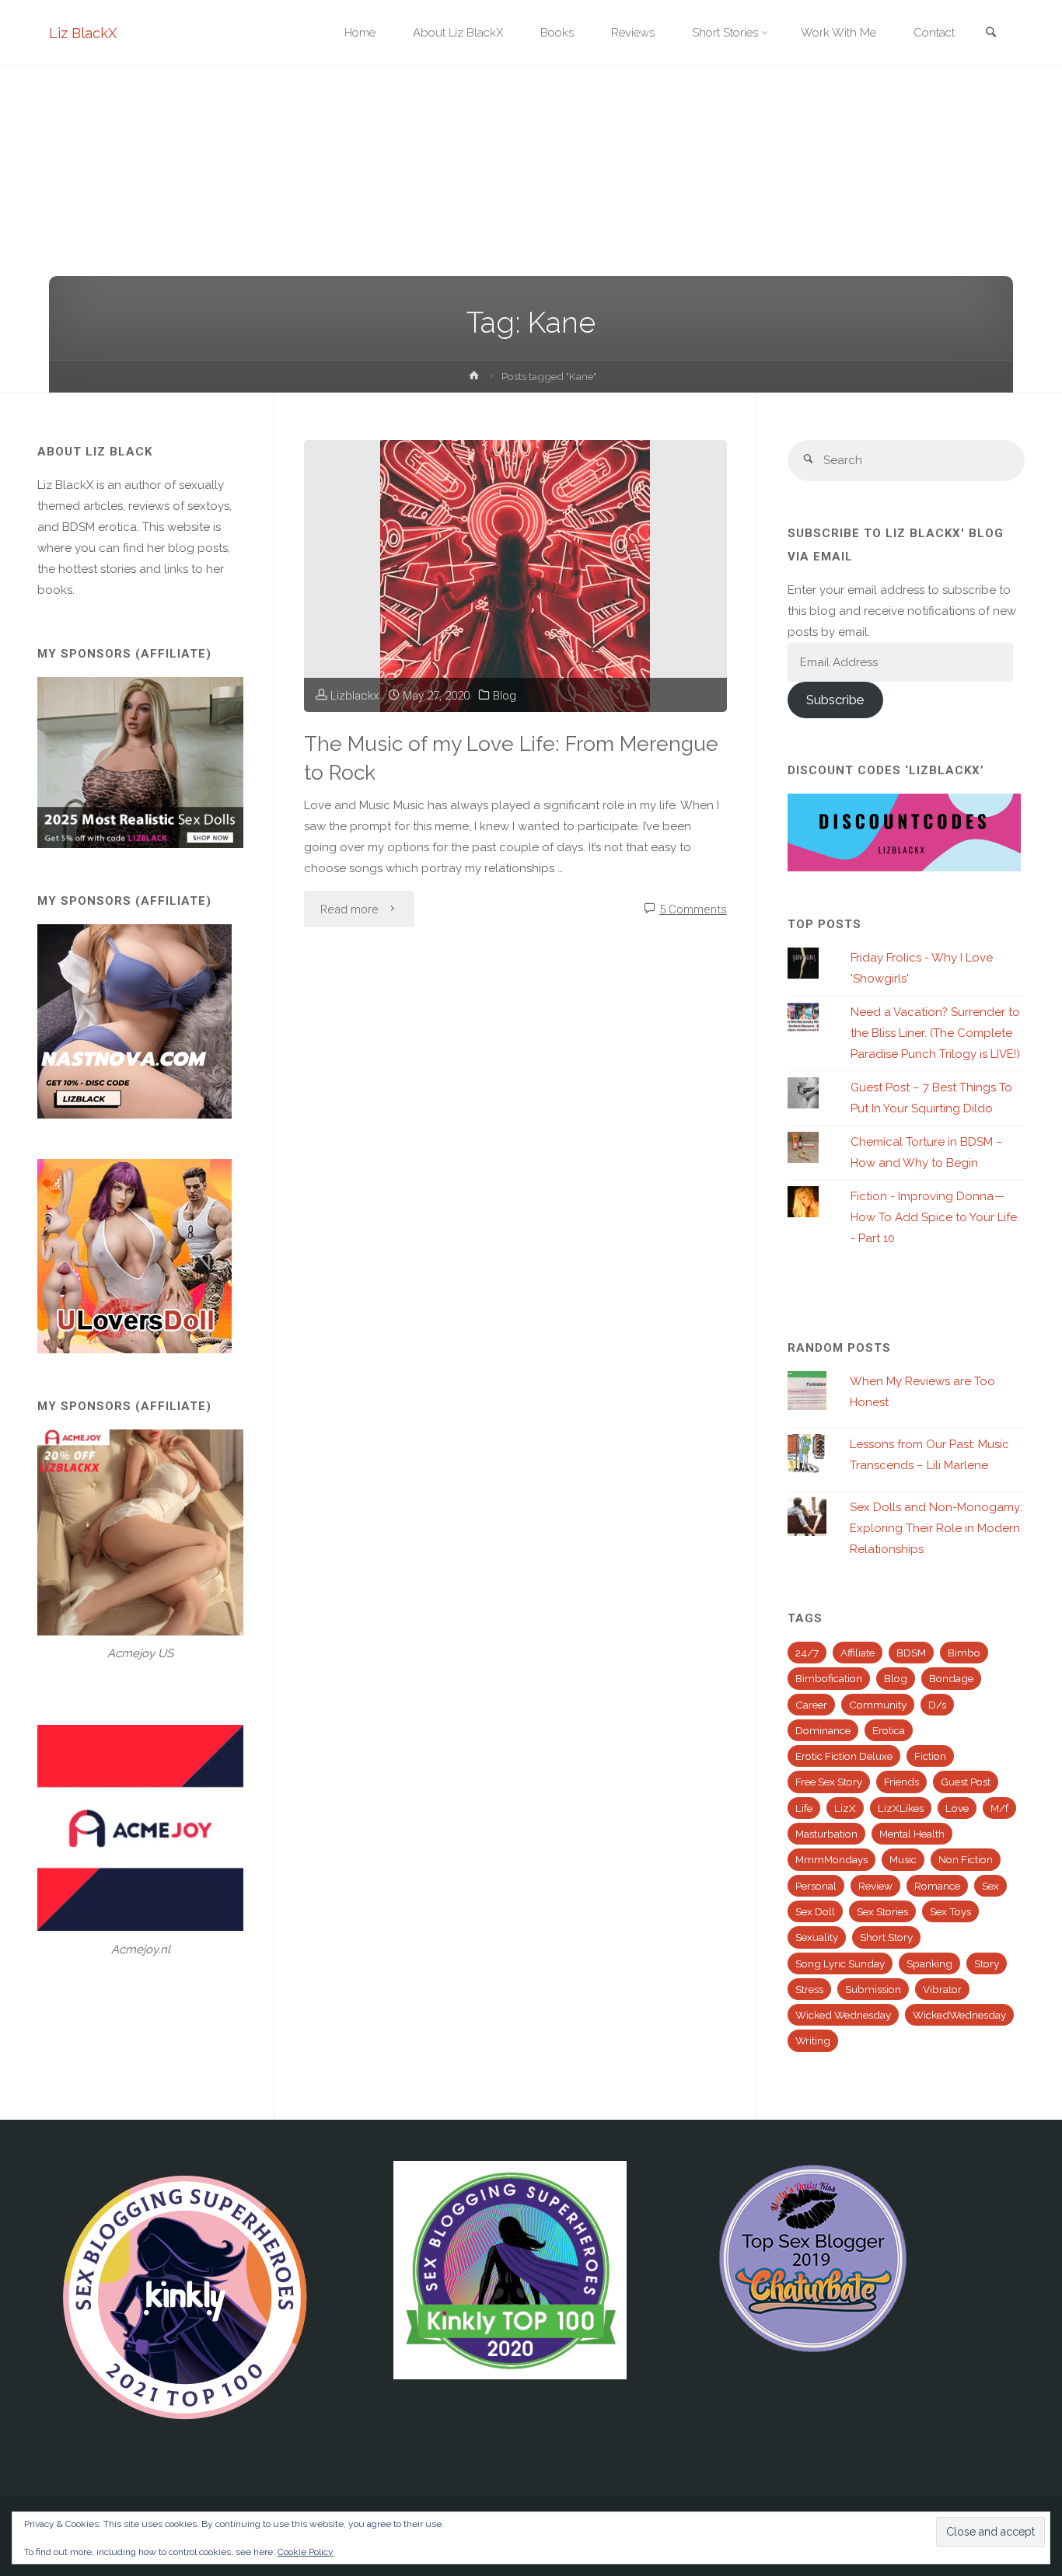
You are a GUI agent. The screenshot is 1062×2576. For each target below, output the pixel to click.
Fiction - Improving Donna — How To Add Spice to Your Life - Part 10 (934, 1217)
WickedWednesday (959, 2015)
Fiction (930, 1756)
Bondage (951, 1678)
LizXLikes (901, 1808)
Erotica (889, 1730)
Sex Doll (815, 1911)
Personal (816, 1886)
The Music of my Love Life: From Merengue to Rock (511, 758)
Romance (937, 1886)
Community (878, 1705)
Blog (505, 696)
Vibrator (942, 1989)
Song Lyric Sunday (840, 1963)
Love (957, 1808)
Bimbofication (829, 1678)
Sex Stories (882, 1911)
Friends (901, 1782)
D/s (937, 1705)
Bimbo (964, 1653)
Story (987, 1963)
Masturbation (826, 1834)
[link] (990, 34)
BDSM (911, 1653)
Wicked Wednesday (843, 2015)
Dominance (823, 1730)
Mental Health (912, 1834)
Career (811, 1705)
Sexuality (817, 1937)
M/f (999, 1808)
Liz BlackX (83, 33)
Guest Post (966, 1782)
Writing (813, 2040)
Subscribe (835, 700)
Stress (809, 1989)
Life (804, 1808)
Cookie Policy (306, 2552)
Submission (873, 1989)
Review (875, 1886)
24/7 (807, 1653)
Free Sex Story (829, 1782)
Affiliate (858, 1653)
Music (903, 1859)
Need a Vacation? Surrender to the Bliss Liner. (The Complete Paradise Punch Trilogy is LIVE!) (935, 1033)
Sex (990, 1886)
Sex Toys (950, 1911)
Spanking (929, 1963)
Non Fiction (966, 1859)
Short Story (886, 1937)
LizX (845, 1808)
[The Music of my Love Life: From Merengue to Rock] (515, 576)
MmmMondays (831, 1859)
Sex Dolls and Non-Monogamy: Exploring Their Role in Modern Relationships (936, 1528)
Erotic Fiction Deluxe (844, 1756)
